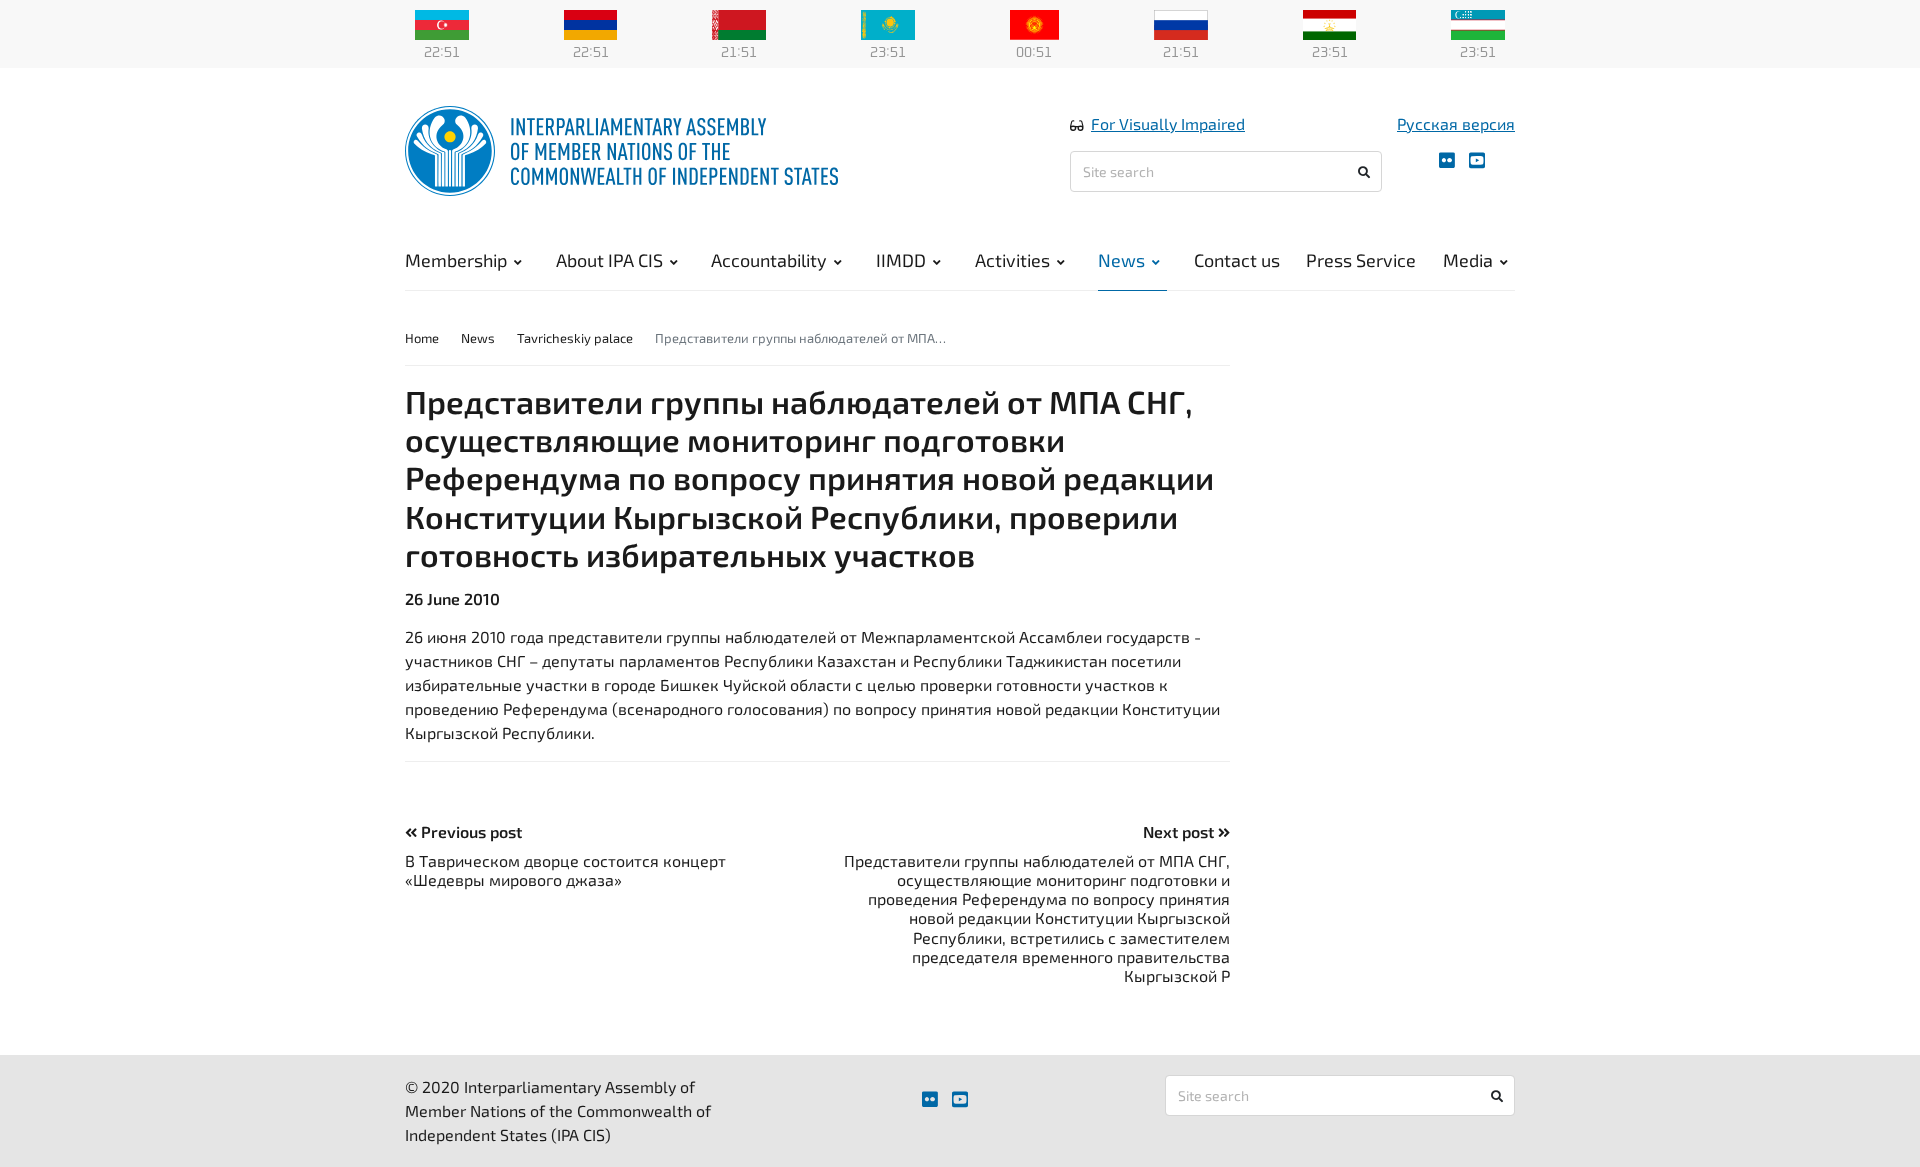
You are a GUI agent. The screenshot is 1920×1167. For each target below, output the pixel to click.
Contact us (1237, 260)
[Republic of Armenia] (591, 23)
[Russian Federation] (1181, 23)
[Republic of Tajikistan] (1330, 23)
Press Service (1361, 260)
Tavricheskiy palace (575, 338)
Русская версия (1456, 123)
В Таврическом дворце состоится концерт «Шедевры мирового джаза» (565, 870)
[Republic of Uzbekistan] (1478, 23)
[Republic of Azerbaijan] (442, 23)
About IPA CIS (609, 260)
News (1121, 260)
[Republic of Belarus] (739, 23)
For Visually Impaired (1168, 123)
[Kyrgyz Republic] (1034, 23)
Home (422, 338)
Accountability (769, 260)
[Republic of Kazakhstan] (888, 23)
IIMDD (901, 260)
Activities (1012, 260)
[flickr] (1447, 160)
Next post (1180, 831)
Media (1468, 260)
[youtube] (1477, 160)
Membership (456, 260)
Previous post (469, 831)
